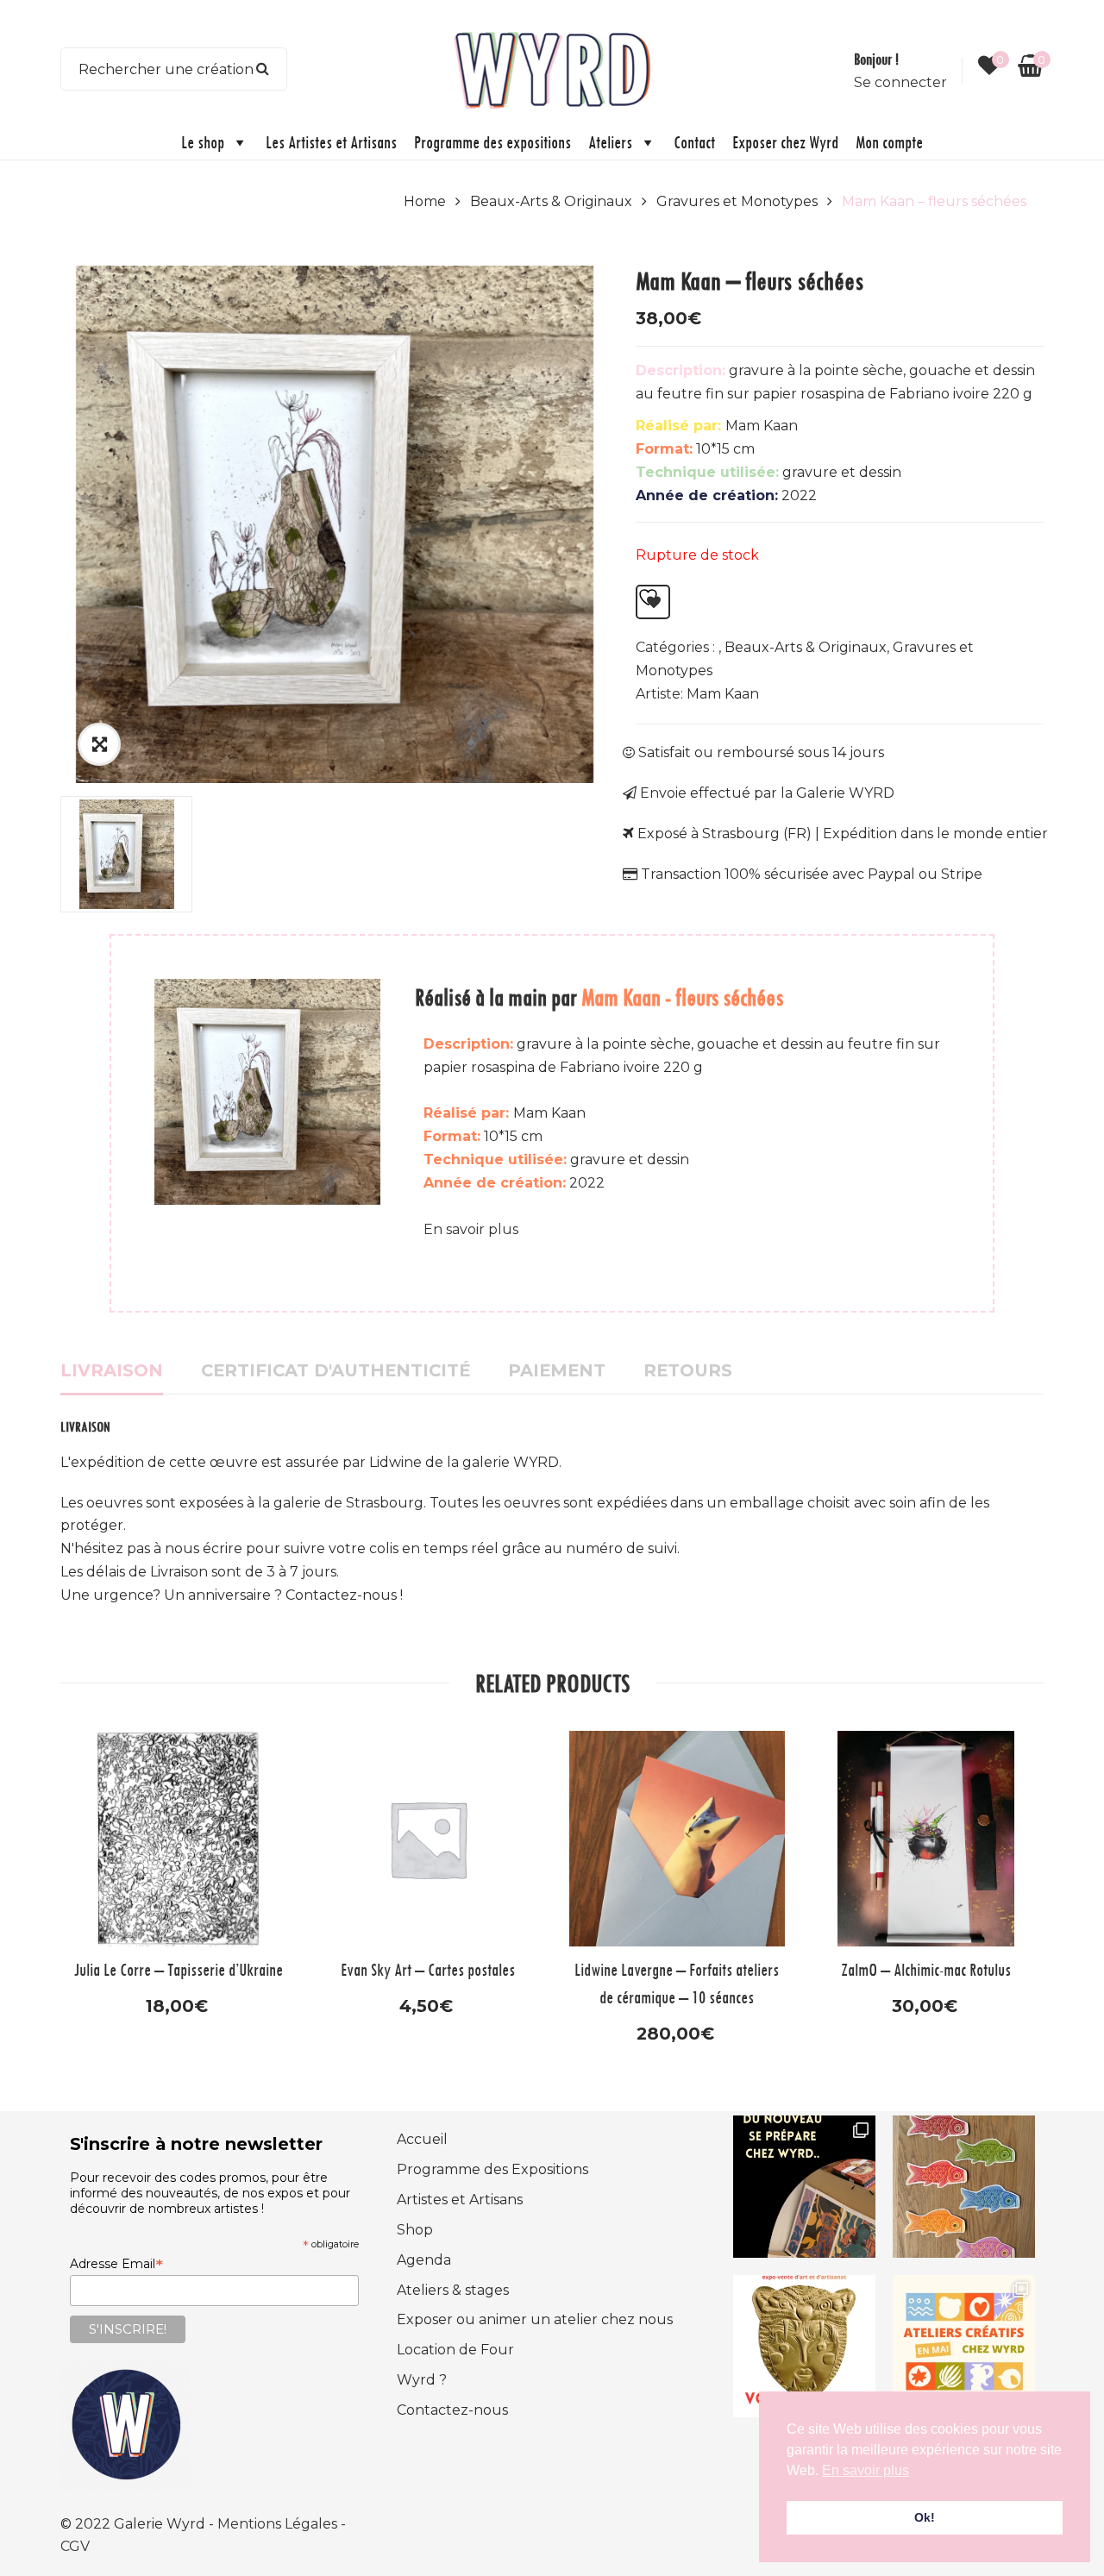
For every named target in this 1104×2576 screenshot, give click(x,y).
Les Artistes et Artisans (331, 142)
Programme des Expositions (492, 2169)
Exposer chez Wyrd (785, 142)
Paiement (557, 1370)
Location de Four (455, 2350)
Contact (694, 142)
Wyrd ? (422, 2380)
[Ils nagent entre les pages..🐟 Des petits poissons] (964, 2187)
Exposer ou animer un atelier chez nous (535, 2319)
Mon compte (889, 142)
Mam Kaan (723, 694)
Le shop (203, 142)
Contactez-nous (452, 2410)
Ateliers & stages (453, 2290)
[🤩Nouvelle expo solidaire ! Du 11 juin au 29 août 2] (804, 2346)
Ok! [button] (925, 2517)
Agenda (424, 2260)
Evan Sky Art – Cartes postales (428, 1969)
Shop (415, 2230)
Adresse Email (116, 2264)
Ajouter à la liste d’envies (653, 602)
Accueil (422, 2139)
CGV (75, 2546)
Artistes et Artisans (460, 2200)
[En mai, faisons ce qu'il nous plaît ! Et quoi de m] (964, 2346)
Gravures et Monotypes (737, 201)
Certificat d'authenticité (336, 1370)
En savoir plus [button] (866, 2470)
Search (263, 69)
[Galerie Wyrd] (552, 68)
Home (425, 201)
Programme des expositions (492, 142)
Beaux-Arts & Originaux (551, 201)
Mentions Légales (279, 2524)
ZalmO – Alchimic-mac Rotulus (926, 1969)
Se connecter (900, 82)
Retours (688, 1370)
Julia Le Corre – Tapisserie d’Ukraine (179, 1969)
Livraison (112, 1370)
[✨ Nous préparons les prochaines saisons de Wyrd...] (804, 2187)
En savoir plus (471, 1229)
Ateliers (610, 142)
